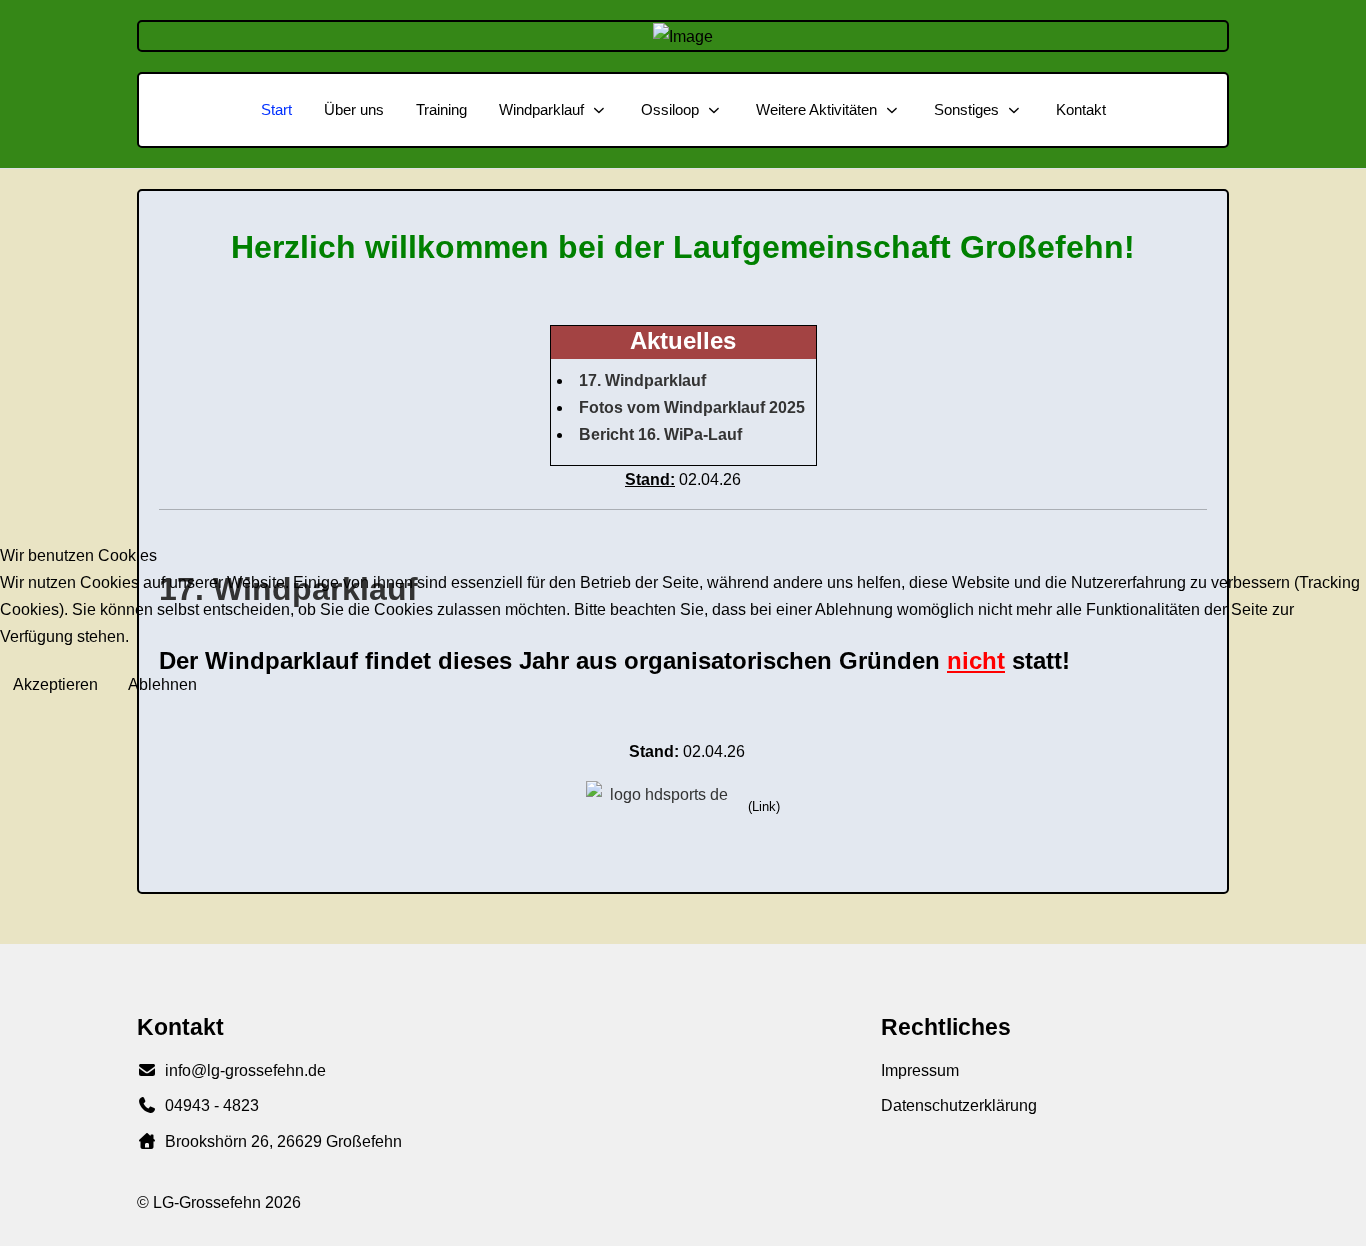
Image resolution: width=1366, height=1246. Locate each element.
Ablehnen (162, 684)
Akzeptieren (55, 684)
